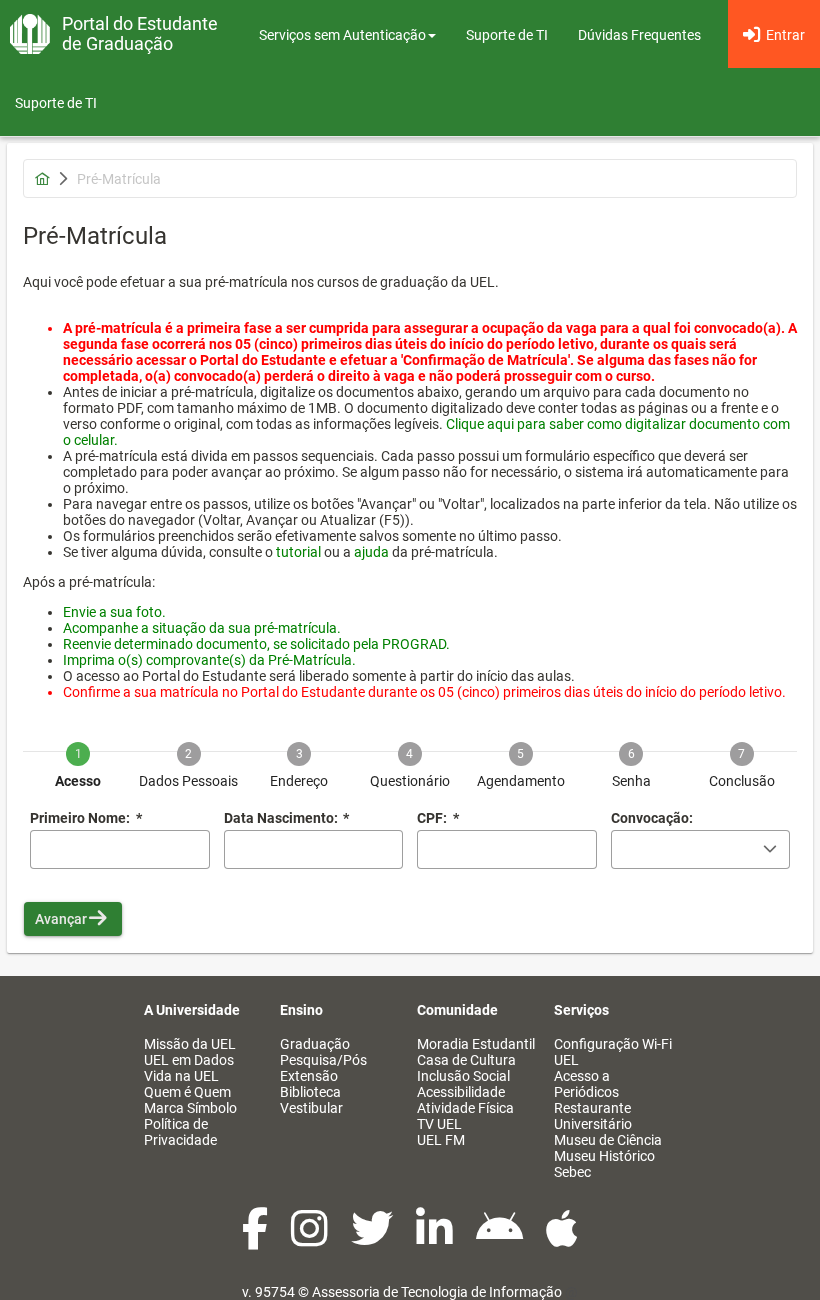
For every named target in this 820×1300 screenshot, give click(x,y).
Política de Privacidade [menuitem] (180, 1132)
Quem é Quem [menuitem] (187, 1092)
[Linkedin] (436, 1239)
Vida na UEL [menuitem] (181, 1076)
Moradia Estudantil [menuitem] (476, 1044)
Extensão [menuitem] (309, 1076)
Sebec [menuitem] (572, 1172)
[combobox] (314, 849)
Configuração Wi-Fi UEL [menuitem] (613, 1052)
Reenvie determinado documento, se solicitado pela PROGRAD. (256, 644)
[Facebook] (256, 1239)
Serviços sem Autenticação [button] (342, 35)
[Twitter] (373, 1239)
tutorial (298, 552)
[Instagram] (311, 1239)
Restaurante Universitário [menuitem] (593, 1116)
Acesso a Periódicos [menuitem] (586, 1084)
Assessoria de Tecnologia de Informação (437, 1292)
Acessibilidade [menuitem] (461, 1092)
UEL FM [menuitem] (441, 1140)
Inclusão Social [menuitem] (463, 1076)
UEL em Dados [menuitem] (189, 1060)
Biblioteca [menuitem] (310, 1092)
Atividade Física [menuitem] (465, 1108)
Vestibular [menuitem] (311, 1108)
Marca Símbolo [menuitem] (190, 1108)
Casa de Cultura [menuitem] (466, 1060)
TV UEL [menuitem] (439, 1124)
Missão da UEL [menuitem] (190, 1044)
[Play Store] (501, 1239)
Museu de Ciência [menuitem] (608, 1140)
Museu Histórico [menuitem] (604, 1156)
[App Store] (562, 1239)
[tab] (78, 751)
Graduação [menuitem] (315, 1044)
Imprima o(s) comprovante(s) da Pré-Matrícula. (209, 660)
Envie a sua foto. (114, 612)
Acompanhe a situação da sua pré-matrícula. (202, 628)
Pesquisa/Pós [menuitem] (323, 1060)
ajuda (371, 552)
